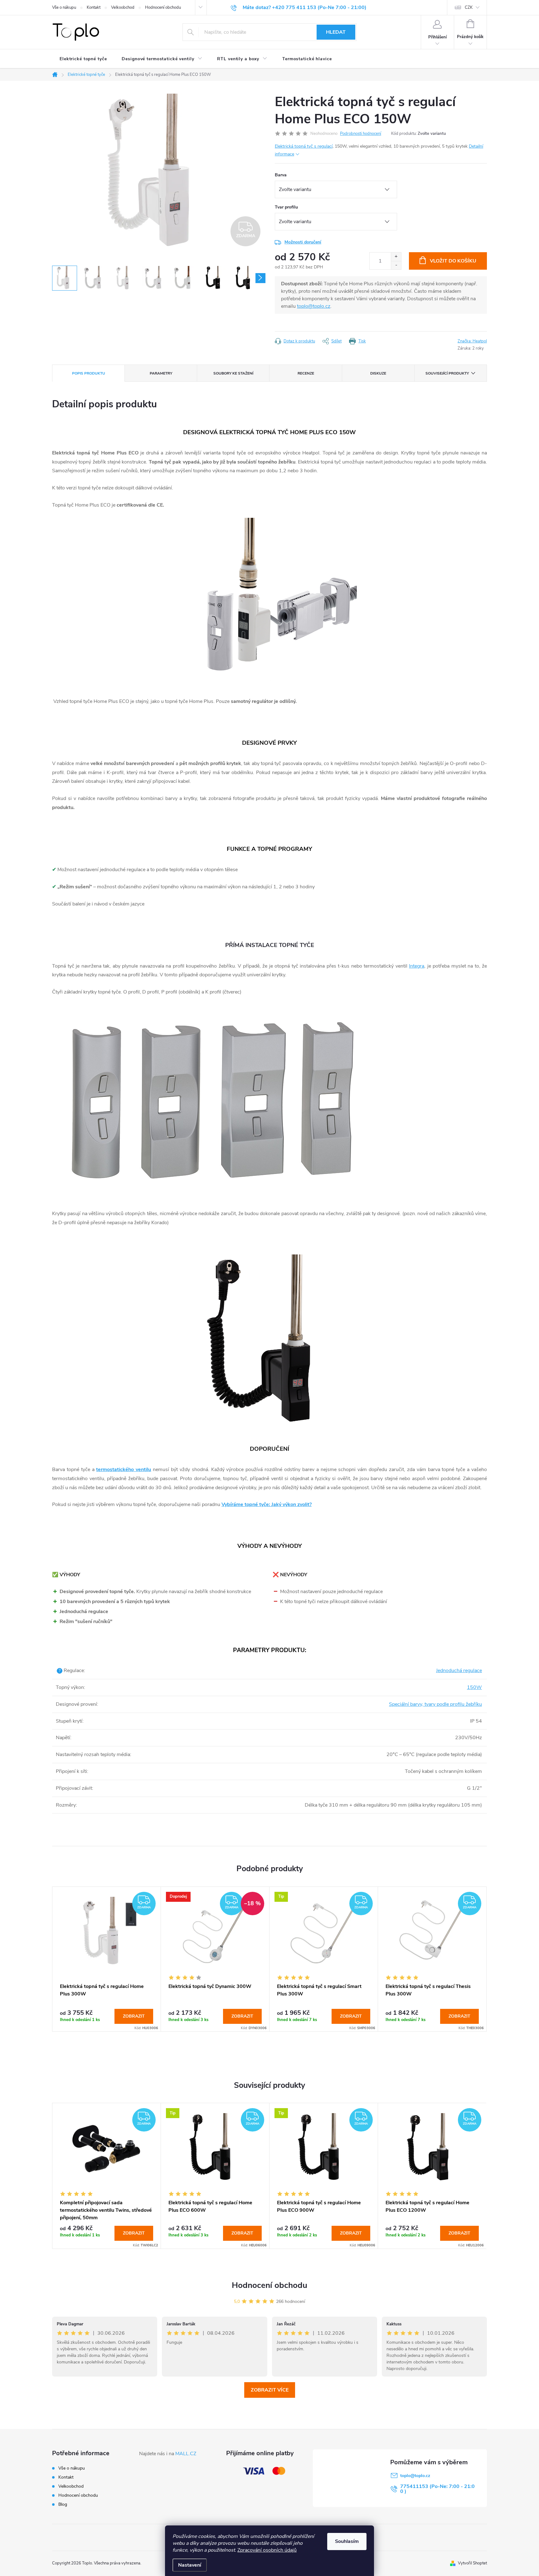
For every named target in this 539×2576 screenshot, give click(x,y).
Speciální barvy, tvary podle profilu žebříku (435, 1704)
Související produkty (447, 373)
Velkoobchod (123, 7)
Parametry (161, 373)
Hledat (336, 32)
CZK (469, 7)
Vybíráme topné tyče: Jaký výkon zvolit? (267, 1504)
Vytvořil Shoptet (472, 2563)
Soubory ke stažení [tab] (233, 373)
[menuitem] (83, 59)
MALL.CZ (186, 2454)
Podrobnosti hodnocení (361, 134)
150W (474, 1687)
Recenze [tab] (306, 373)
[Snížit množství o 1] (396, 265)
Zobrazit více (270, 2390)
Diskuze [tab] (378, 373)
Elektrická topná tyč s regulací (304, 146)
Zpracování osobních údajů (267, 2550)
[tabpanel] (107, 1959)
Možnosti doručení (303, 242)
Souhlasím (347, 2541)
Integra (417, 966)
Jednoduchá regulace (459, 1671)
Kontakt (94, 7)
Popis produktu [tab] (89, 373)
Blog (63, 2504)
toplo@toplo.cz (314, 306)
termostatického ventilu (124, 1470)
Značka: (472, 341)
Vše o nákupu (64, 7)
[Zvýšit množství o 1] (396, 257)
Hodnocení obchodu (163, 7)
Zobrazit (134, 2016)
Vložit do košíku (453, 261)
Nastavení (190, 2565)
